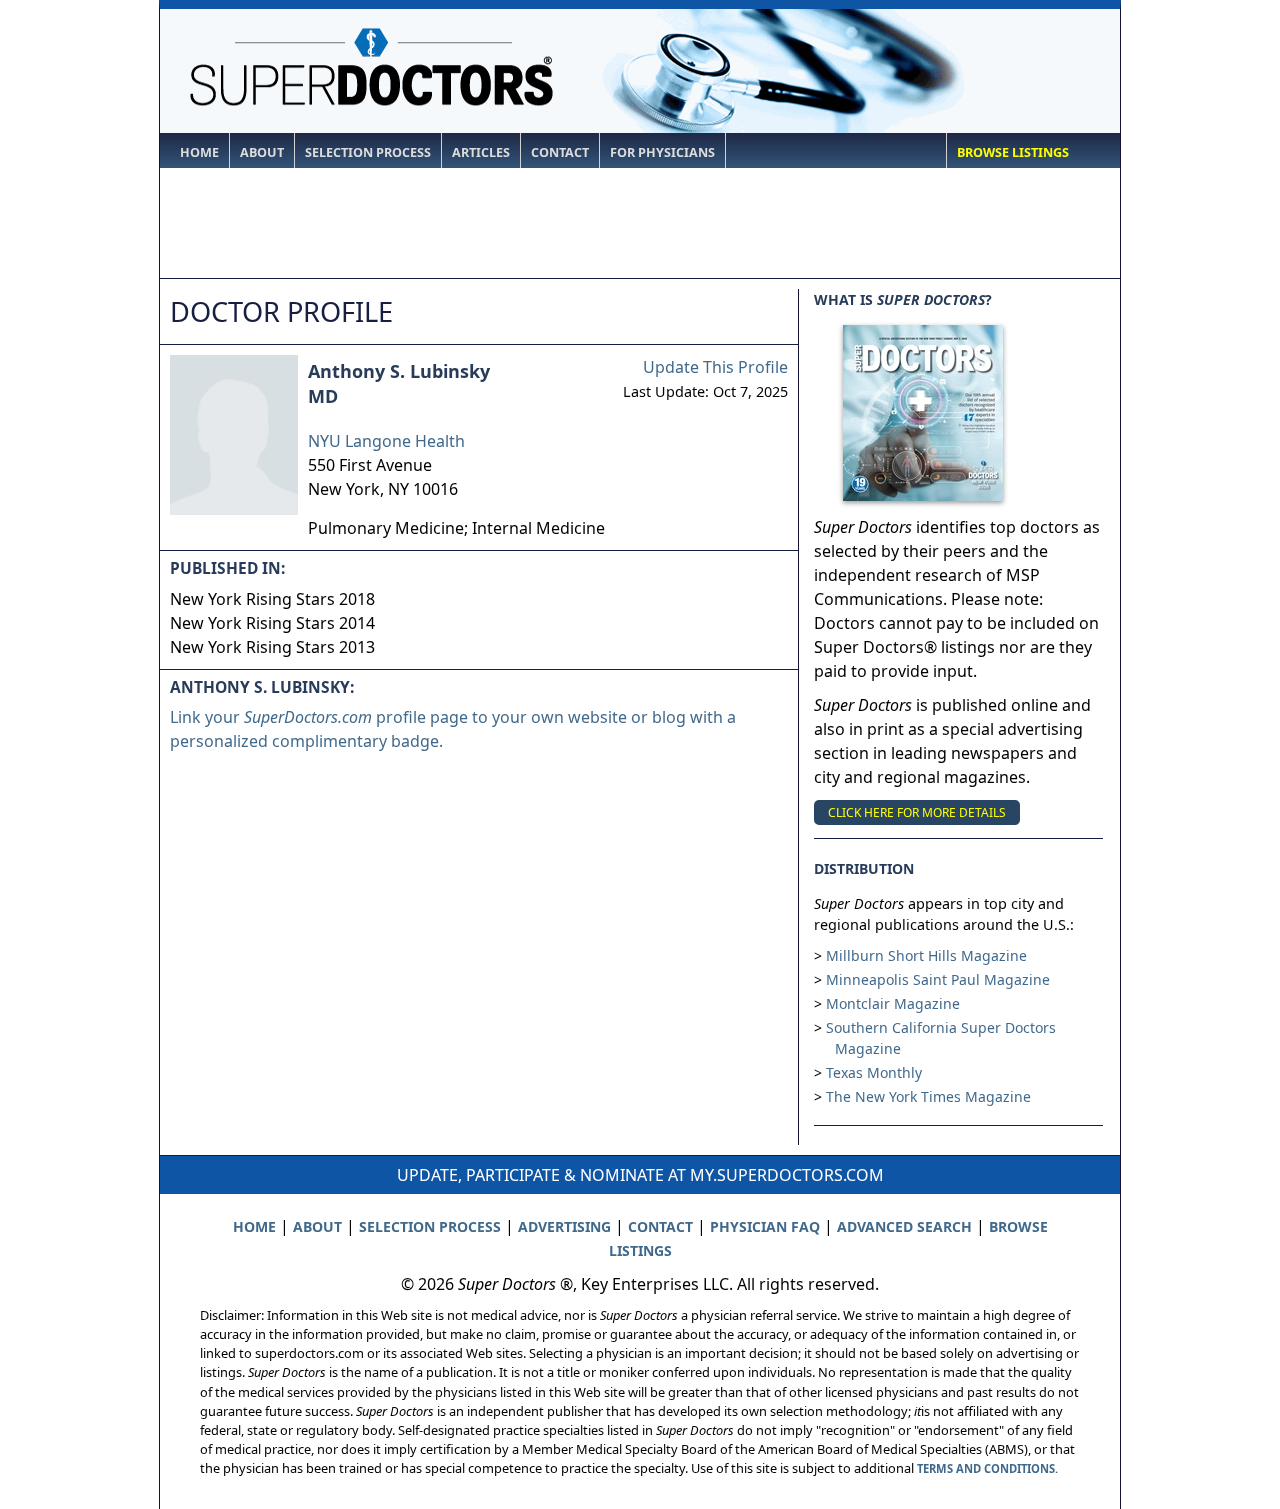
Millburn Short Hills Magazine (926, 955)
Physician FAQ (765, 1226)
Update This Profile (715, 367)
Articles (481, 152)
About (262, 152)
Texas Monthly (874, 1072)
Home (199, 152)
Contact (560, 152)
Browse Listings (1013, 152)
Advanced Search (904, 1226)
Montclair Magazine (893, 1003)
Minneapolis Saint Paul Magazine (938, 979)
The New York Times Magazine (928, 1096)
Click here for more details (917, 812)
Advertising (564, 1226)
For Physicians (662, 152)
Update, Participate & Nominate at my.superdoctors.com (640, 1175)
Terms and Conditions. (987, 1468)
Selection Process (368, 152)
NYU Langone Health (386, 441)
